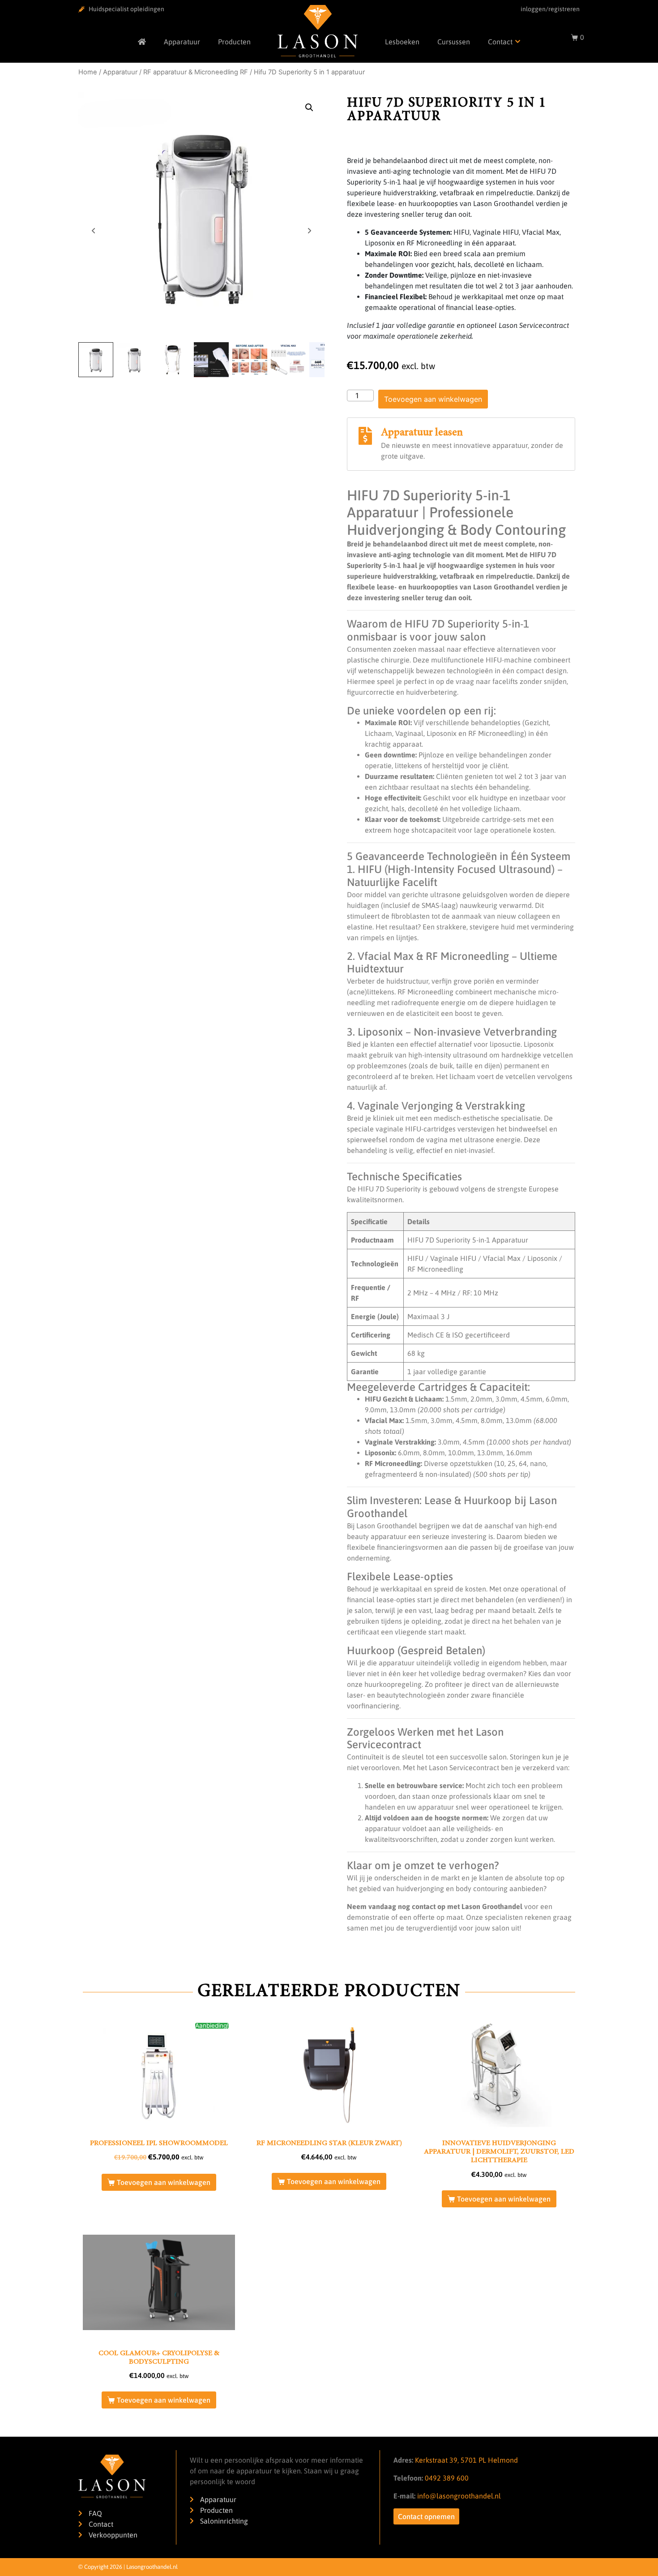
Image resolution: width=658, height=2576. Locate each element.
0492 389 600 (446, 2478)
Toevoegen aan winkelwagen (433, 399)
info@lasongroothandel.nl (459, 2496)
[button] (309, 108)
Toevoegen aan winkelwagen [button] (164, 2182)
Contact (500, 42)
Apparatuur (182, 42)
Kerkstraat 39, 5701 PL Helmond (466, 2460)
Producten (234, 42)
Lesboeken (402, 42)
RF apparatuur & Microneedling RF (196, 72)
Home (88, 72)
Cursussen (454, 42)
